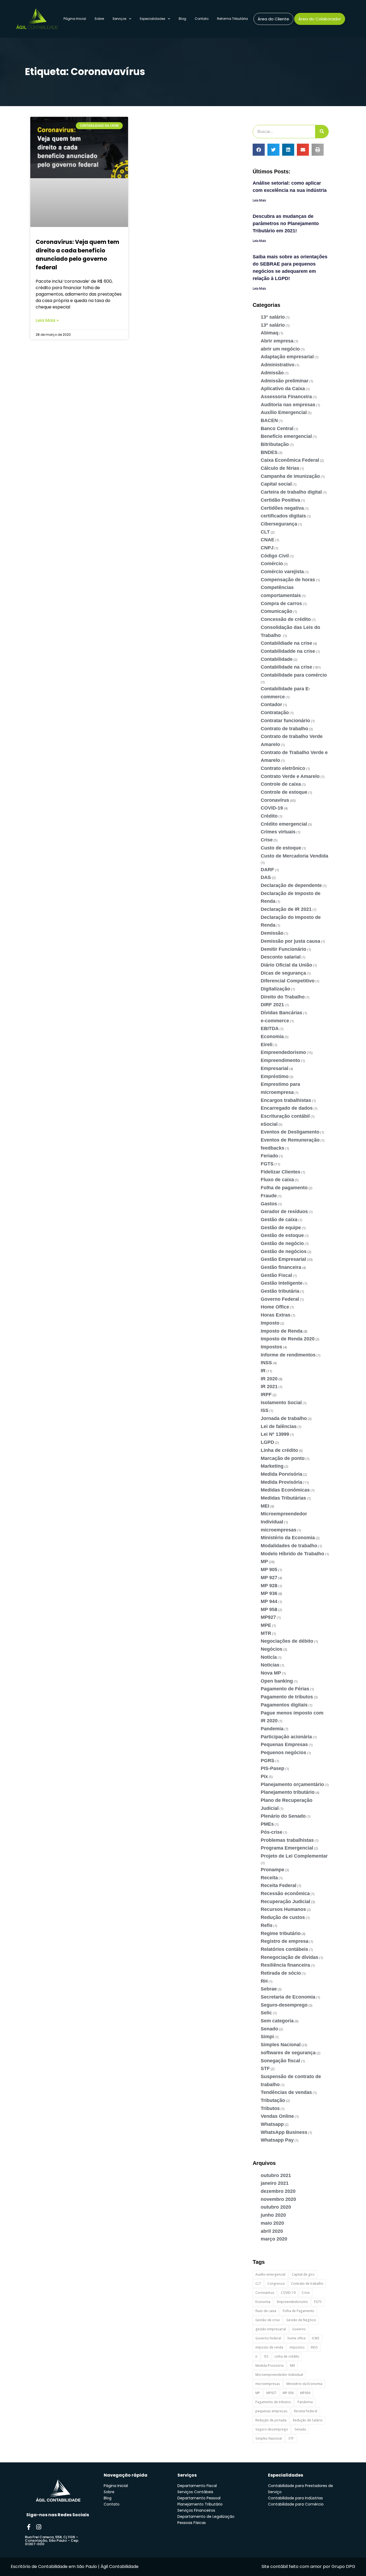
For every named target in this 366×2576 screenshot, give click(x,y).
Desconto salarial (281, 957)
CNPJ (267, 548)
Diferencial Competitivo (288, 981)
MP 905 (269, 1570)
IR (263, 1371)
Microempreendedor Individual (279, 2375)
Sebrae (269, 1989)
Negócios (272, 1649)
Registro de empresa (285, 1941)
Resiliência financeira (285, 1965)
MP (264, 1561)
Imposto (270, 1323)
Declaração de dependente (291, 885)
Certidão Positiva (280, 500)
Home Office (275, 1307)
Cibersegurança (279, 524)
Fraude (269, 1196)
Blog (182, 19)
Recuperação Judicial (285, 1902)
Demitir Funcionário (283, 949)
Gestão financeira (281, 1267)
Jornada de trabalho (284, 1418)
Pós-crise (272, 1832)
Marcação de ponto (283, 1458)
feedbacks (272, 1148)
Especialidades (153, 19)
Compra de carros (281, 603)
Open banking (277, 1681)
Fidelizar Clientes (281, 1172)
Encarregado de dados (287, 1108)
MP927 (268, 1617)
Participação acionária (286, 1737)
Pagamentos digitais (284, 1705)
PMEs (267, 1824)
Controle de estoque (284, 792)
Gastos (269, 1204)
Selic (266, 2013)
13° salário (273, 317)
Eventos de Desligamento (290, 1132)
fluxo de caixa (266, 2311)
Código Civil (275, 556)
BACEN (269, 420)
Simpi (267, 2037)
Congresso (276, 2284)
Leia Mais (259, 200)
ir (256, 2356)
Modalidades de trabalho (289, 1546)
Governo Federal (280, 1299)
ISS (265, 1410)
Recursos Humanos (283, 1909)
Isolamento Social (281, 1403)
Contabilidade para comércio (294, 675)
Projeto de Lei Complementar (294, 1856)
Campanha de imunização (290, 476)
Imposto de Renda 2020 (288, 1339)
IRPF (266, 1395)
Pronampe (272, 1870)
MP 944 (269, 1601)
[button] (259, 150)
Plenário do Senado (283, 1816)
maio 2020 (272, 2223)
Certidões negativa (282, 508)
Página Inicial (75, 19)
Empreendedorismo (283, 1052)
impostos (297, 2347)
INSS (266, 1363)
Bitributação (275, 444)
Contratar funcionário (285, 721)
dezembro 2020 (278, 2191)
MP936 (305, 2393)
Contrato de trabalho (284, 729)
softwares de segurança (288, 2053)
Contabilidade (277, 659)
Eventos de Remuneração (290, 1140)
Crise (267, 840)
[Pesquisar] (322, 132)
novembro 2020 (278, 2199)
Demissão (272, 933)
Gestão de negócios (284, 1251)
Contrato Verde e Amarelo (290, 776)
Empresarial (274, 1068)
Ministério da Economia (288, 1538)
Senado (269, 2029)
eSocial (269, 1124)
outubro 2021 (276, 2175)
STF (265, 2068)
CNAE (268, 540)
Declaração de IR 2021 (286, 909)
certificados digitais (283, 516)
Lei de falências (279, 1426)
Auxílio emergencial (270, 2274)
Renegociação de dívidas (290, 1957)
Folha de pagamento (284, 1188)
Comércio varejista (282, 572)
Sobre (99, 19)
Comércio (272, 564)
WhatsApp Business (284, 2132)
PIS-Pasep (272, 1768)
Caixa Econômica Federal (290, 460)
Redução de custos (283, 1917)
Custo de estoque (281, 848)
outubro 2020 (276, 2207)
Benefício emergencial (286, 436)
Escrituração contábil (285, 1116)
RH (264, 1981)
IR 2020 (269, 1379)
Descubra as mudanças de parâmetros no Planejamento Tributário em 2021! (286, 223)
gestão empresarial (271, 2329)
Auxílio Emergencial (284, 412)
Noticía (269, 1657)
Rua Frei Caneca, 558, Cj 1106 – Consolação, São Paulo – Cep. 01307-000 (52, 2540)
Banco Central (277, 428)
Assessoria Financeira (286, 397)
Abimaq (270, 333)
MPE (266, 1625)
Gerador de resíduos (284, 1211)
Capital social (276, 484)
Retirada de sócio (281, 1973)
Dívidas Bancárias (281, 1013)
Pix (264, 1776)
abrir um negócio (280, 349)
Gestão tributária (280, 1291)
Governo (299, 2329)
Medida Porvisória (281, 1474)
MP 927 (269, 1578)
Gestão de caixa (279, 1220)
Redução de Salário (308, 2420)
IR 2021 (269, 1386)
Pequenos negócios (283, 1753)
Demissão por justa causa (290, 941)
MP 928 (269, 1586)
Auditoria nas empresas (288, 405)
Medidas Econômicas (285, 1490)
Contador (271, 704)
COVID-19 (272, 808)
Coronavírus (275, 800)
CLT (265, 532)
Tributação (273, 2100)
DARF (267, 870)
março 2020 (274, 2239)
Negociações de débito (287, 1641)
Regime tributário (281, 1933)
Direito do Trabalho (283, 997)
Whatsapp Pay (277, 2140)
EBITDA (270, 1028)
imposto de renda (269, 2347)
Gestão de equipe (281, 1228)
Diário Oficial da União (286, 965)
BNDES (269, 452)
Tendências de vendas (286, 2092)
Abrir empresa (277, 341)
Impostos (271, 1347)
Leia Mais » (47, 320)
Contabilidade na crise (286, 667)
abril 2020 (272, 2231)
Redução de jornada (271, 2420)
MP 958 (269, 1609)
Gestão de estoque (282, 1235)
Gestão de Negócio (301, 2320)
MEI (265, 1506)
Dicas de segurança (283, 973)
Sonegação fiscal (280, 2061)
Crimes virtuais (278, 832)
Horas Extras (276, 1315)
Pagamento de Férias (285, 1689)
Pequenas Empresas (284, 1744)
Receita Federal (279, 1885)
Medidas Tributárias (283, 1498)
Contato (202, 19)
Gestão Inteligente (282, 1283)
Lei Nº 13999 (275, 1434)
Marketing (272, 1466)
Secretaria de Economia (288, 1997)
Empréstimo (275, 1076)
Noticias (270, 1665)
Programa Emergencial (287, 1848)
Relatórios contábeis (284, 1949)
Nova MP (271, 1673)
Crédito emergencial (284, 824)
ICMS (316, 2338)
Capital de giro (303, 2274)
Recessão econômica (285, 1893)
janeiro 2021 (275, 2183)
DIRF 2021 (272, 1005)
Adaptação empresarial (287, 357)
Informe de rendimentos (288, 1355)
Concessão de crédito (286, 619)
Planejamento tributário (288, 1792)
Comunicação (277, 611)
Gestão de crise (268, 2320)
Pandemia (272, 1729)
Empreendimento (280, 1060)
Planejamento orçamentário (292, 1784)
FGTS (267, 1164)
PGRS (268, 1761)
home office (297, 2338)
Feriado (269, 1156)
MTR (266, 1633)
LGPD (267, 1442)
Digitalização (275, 989)
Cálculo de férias (280, 468)
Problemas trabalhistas (287, 1840)
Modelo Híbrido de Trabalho (292, 1554)
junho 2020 (273, 2215)
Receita (269, 1878)
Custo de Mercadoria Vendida (294, 856)
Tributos (270, 2108)
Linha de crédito (279, 1450)
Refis (267, 1925)
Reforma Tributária (232, 19)
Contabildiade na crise (286, 643)
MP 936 (269, 1593)
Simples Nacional (281, 2045)
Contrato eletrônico (283, 768)
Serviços (119, 19)
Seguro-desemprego (284, 2005)
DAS (266, 877)
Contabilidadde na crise (288, 651)
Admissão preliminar (285, 381)
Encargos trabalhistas (286, 1100)
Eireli (267, 1045)
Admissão (272, 373)
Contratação (275, 713)
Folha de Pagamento (298, 2311)
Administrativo (278, 365)
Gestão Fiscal (276, 1275)
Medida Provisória (281, 1482)
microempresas (279, 1530)
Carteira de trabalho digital (291, 492)
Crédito (269, 816)
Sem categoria (277, 2021)
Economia (272, 1037)
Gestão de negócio (282, 1243)
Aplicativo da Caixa (283, 389)
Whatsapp (272, 2124)
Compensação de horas (288, 580)
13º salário (273, 325)
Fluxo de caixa (277, 1180)
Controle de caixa (281, 784)
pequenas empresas (271, 2411)
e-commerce (275, 1021)
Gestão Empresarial (283, 1259)
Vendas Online (277, 2116)
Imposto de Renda (282, 1331)
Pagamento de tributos (287, 1697)
